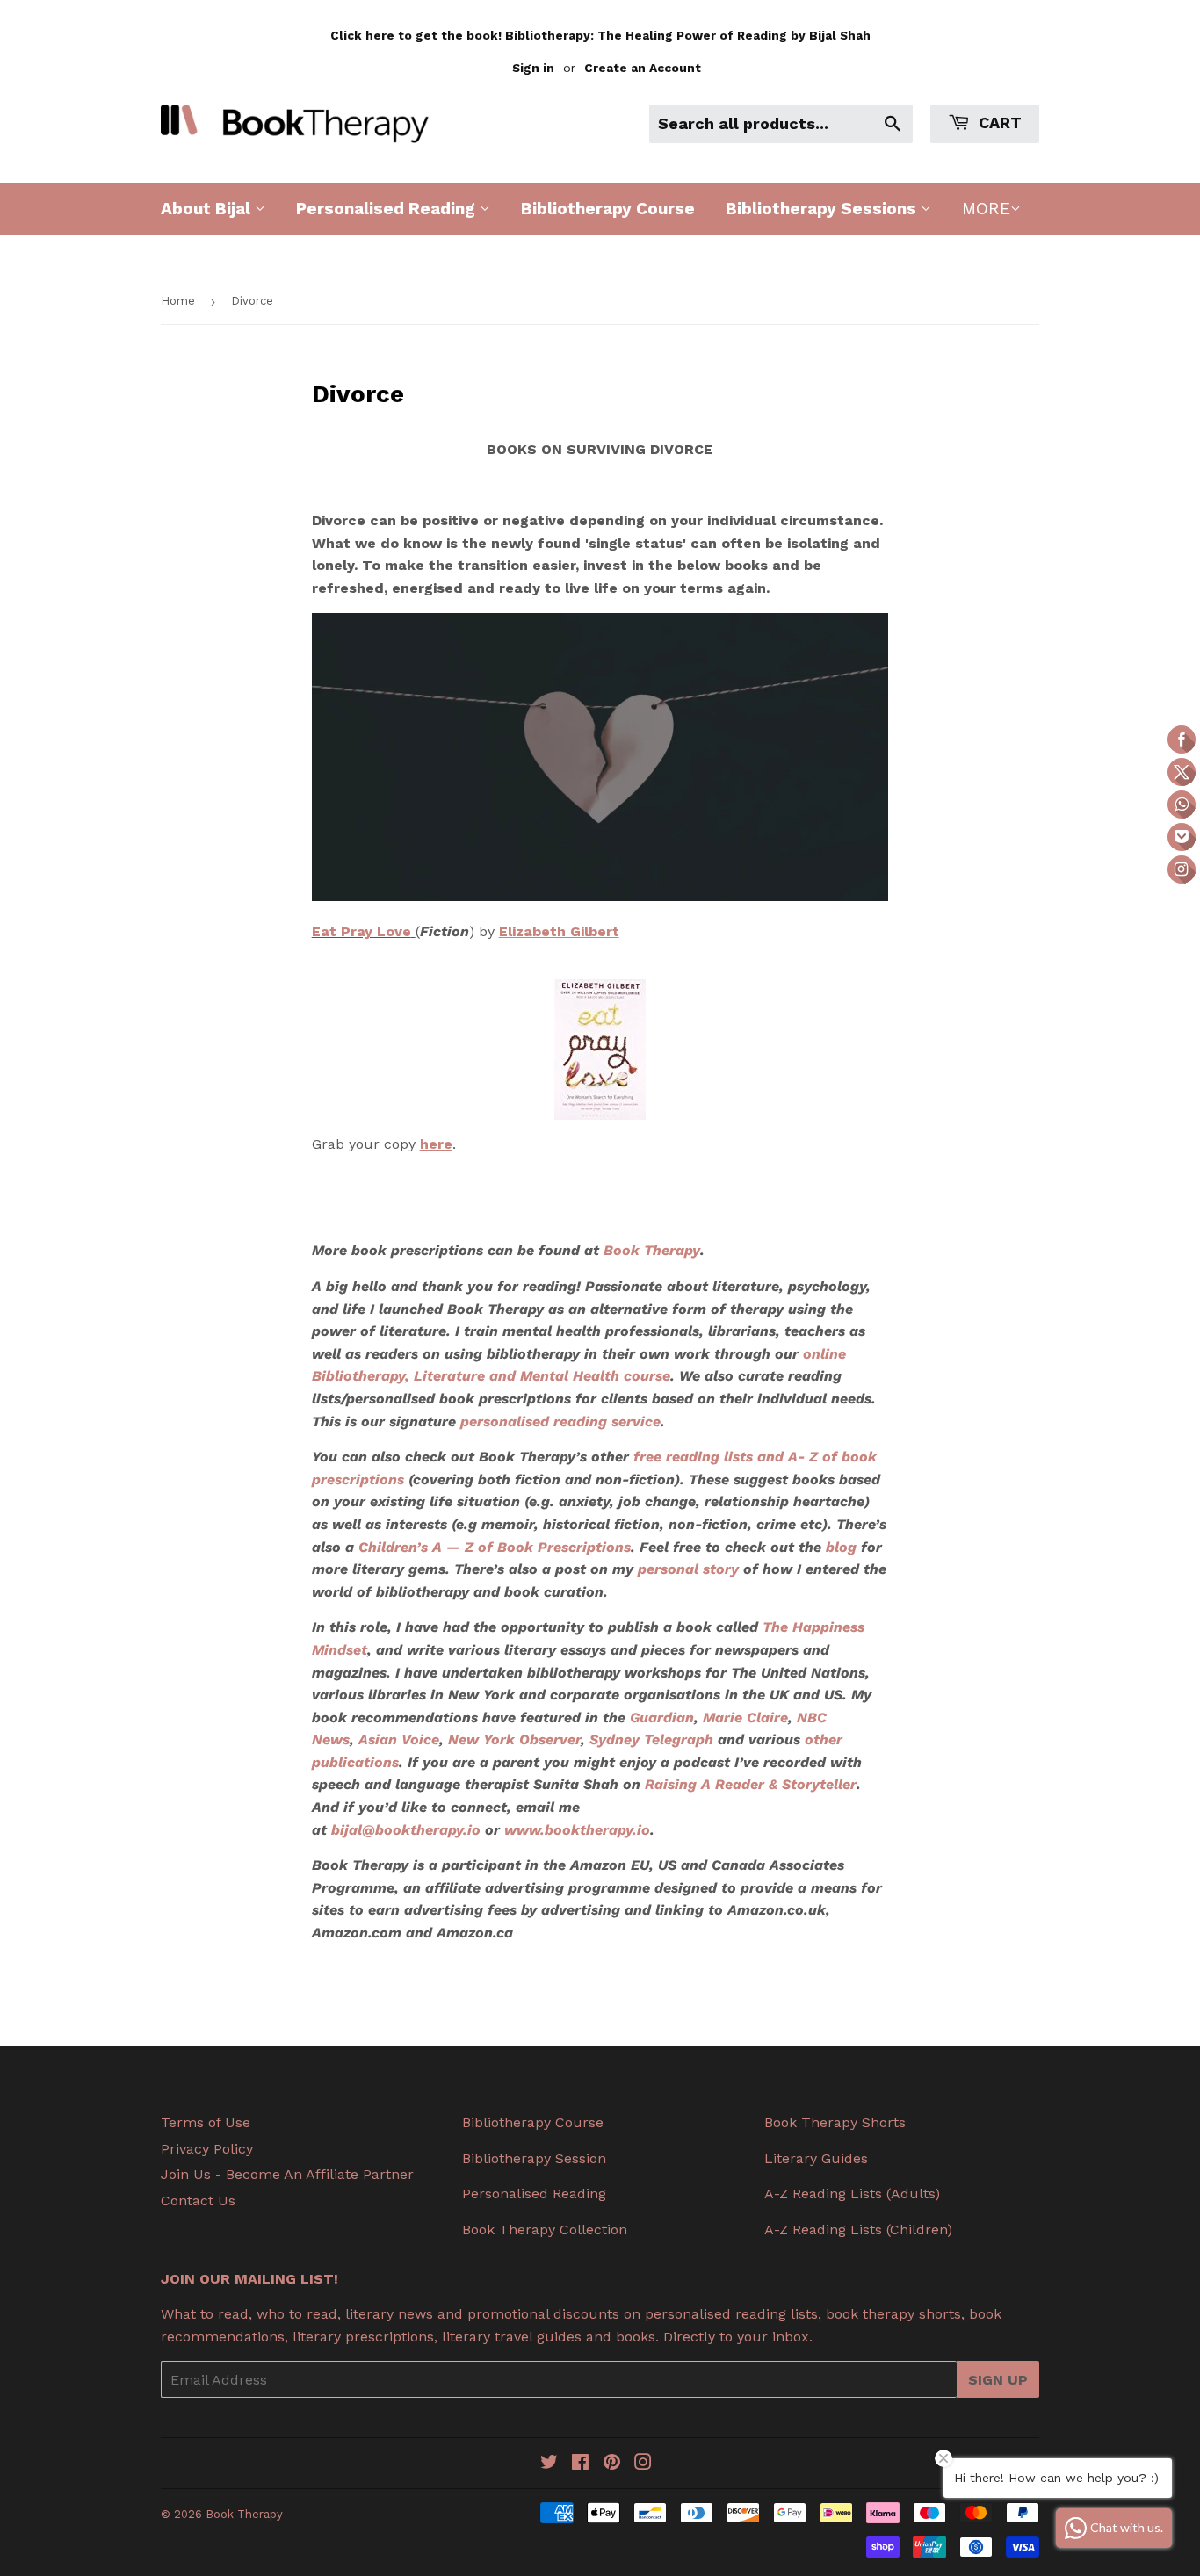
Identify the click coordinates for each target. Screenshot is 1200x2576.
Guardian (662, 1717)
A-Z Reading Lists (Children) (858, 2230)
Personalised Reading (388, 209)
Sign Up (998, 2380)
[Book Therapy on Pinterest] (612, 2464)
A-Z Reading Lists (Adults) (852, 2194)
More (986, 209)
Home (178, 301)
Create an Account (643, 68)
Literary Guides (816, 2158)
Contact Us (198, 2201)
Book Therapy (244, 2514)
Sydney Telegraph (651, 1739)
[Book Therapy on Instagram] (643, 2464)
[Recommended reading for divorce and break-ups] (600, 1050)
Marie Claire (745, 1717)
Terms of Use (206, 2122)
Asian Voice (399, 1739)
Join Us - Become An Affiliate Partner (287, 2174)
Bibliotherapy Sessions (823, 209)
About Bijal (208, 209)
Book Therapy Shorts (835, 2122)
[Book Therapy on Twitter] (549, 2464)
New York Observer (514, 1739)
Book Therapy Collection (545, 2230)
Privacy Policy (207, 2149)
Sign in (533, 68)
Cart (998, 123)
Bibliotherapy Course (608, 209)
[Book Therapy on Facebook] (580, 2464)
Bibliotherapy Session (534, 2158)
